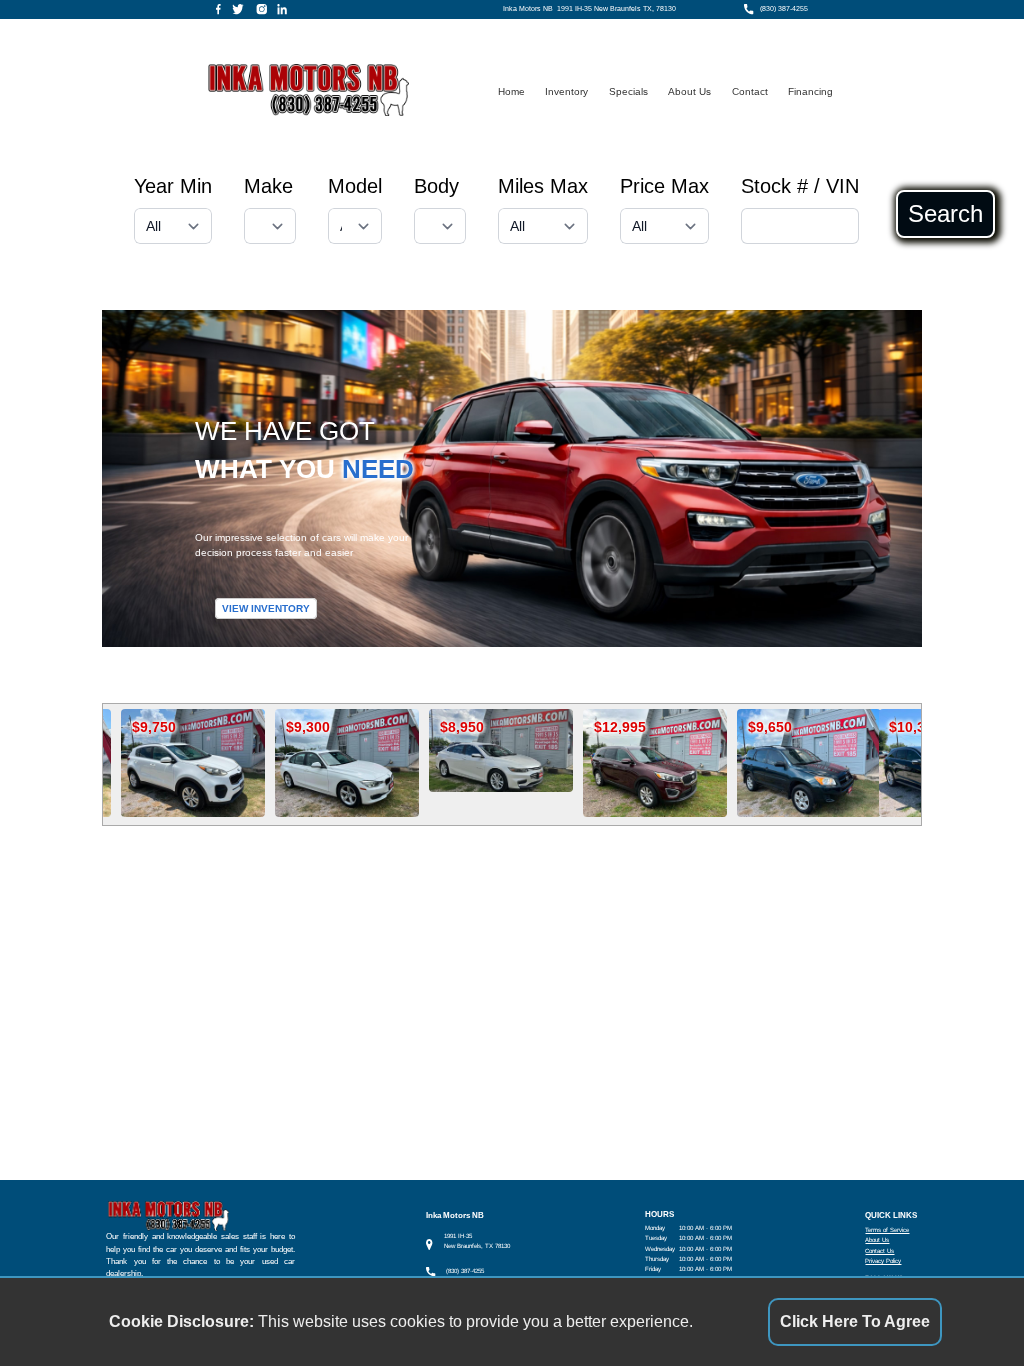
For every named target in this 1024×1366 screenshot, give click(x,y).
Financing (810, 91)
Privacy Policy (883, 1260)
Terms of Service (887, 1229)
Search (945, 214)
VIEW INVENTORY (266, 608)
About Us (689, 91)
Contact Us (879, 1250)
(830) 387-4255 (784, 9)
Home (511, 91)
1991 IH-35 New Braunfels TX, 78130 (616, 9)
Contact (750, 91)
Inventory (566, 91)
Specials (628, 91)
